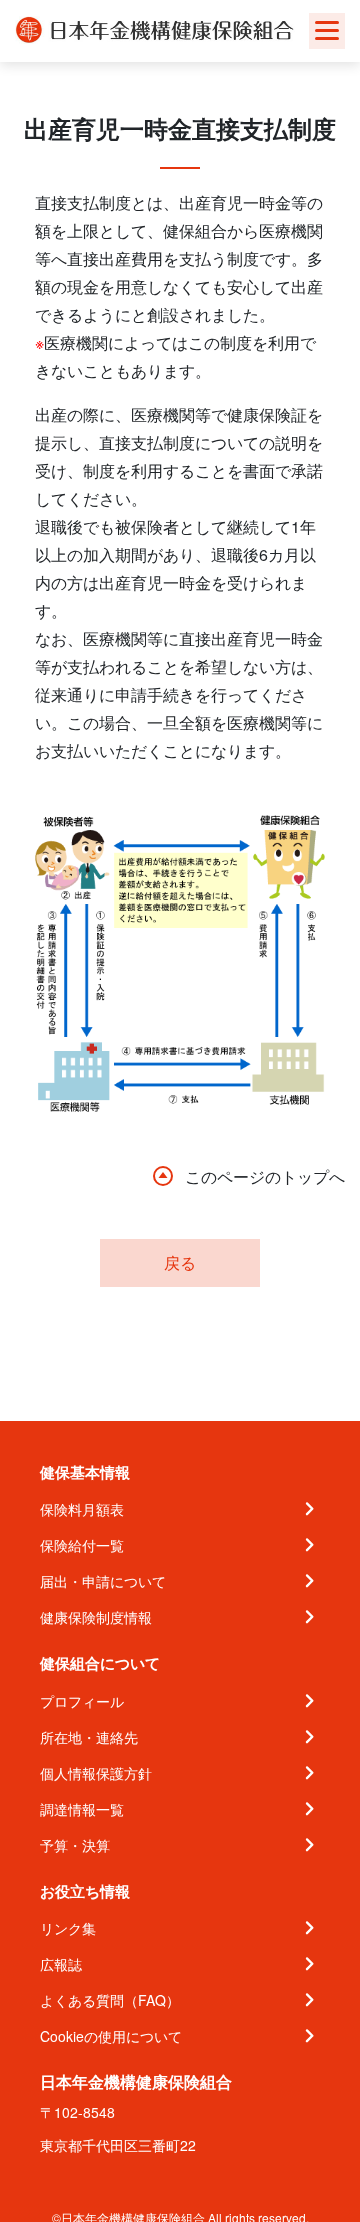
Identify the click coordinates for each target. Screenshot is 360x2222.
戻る (180, 1262)
